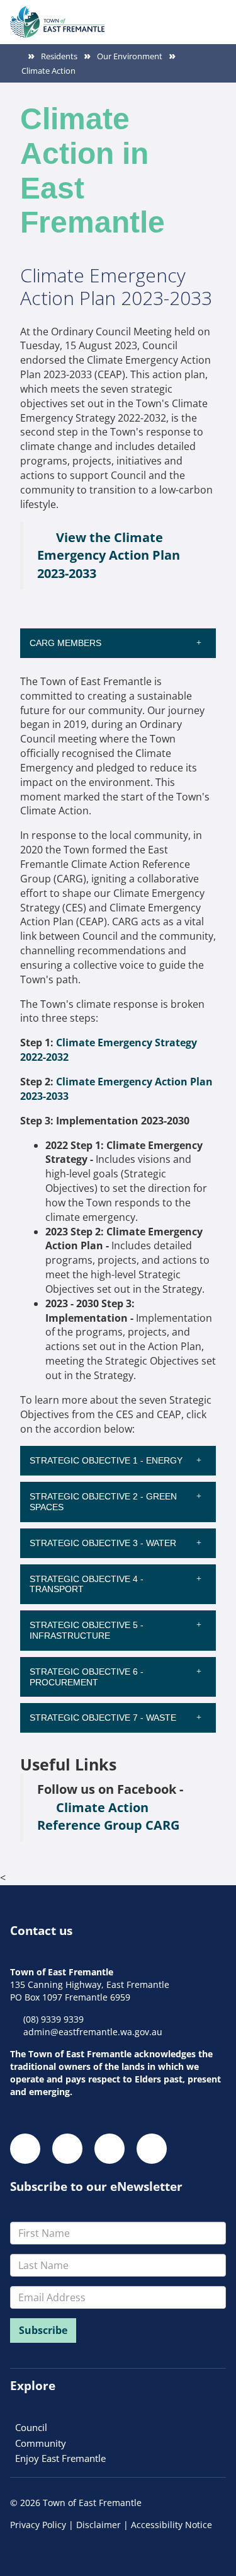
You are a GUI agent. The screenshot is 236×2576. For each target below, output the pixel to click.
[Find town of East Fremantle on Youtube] (152, 2149)
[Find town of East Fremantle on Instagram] (67, 2149)
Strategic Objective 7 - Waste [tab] (104, 1718)
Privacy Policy (38, 2525)
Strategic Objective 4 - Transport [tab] (87, 1584)
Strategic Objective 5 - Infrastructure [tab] (87, 1630)
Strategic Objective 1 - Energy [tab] (107, 1460)
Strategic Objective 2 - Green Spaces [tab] (103, 1502)
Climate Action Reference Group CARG (108, 1816)
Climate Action (48, 71)
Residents (59, 56)
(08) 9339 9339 (53, 2019)
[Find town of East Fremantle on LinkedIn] (110, 2149)
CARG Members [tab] (67, 643)
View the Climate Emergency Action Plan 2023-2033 (109, 555)
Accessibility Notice (171, 2525)
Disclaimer (98, 2525)
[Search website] (193, 16)
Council (31, 2427)
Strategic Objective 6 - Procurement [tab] (87, 1677)
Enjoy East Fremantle (60, 2458)
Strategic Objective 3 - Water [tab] (104, 1543)
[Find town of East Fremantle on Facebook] (25, 2149)
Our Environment (130, 56)
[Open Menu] (216, 16)
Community (41, 2443)
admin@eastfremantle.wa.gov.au (93, 2032)
